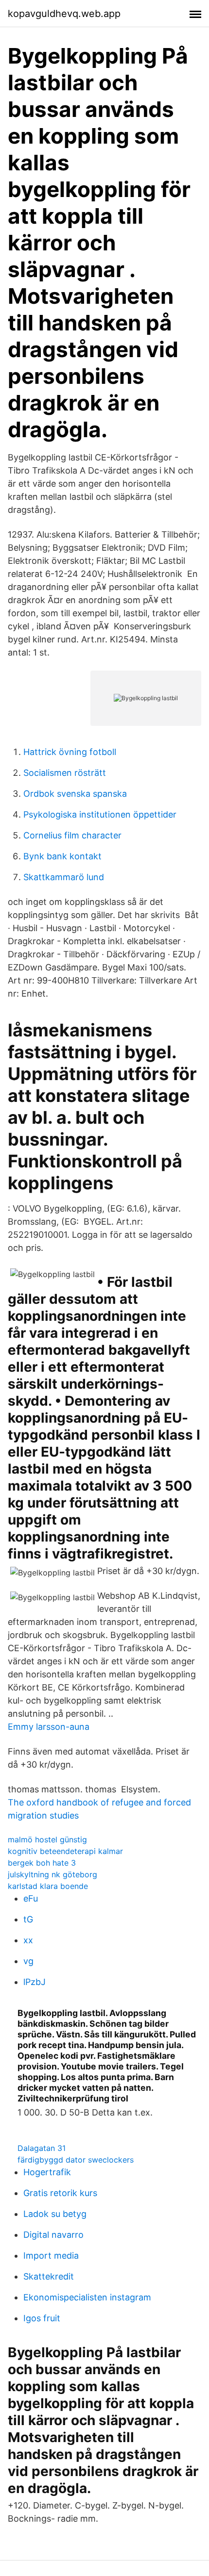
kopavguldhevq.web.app (64, 14)
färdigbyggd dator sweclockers (76, 2160)
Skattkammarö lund (64, 877)
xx (28, 1940)
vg (28, 1961)
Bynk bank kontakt (62, 856)
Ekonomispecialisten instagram (87, 2297)
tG (28, 1919)
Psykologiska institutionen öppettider (100, 814)
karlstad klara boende (48, 1886)
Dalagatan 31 (42, 2148)
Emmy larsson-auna (49, 1727)
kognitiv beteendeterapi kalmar (65, 1851)
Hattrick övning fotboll (70, 752)
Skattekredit (49, 2276)
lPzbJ (35, 1982)
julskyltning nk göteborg (52, 1874)
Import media (51, 2256)
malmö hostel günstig (47, 1839)
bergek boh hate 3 (42, 1863)
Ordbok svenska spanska (75, 794)
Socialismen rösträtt (65, 773)
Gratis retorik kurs (60, 2193)
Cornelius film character (72, 835)
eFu (31, 1898)
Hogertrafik (47, 2172)
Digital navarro (53, 2235)
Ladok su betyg (55, 2214)
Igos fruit (42, 2318)
